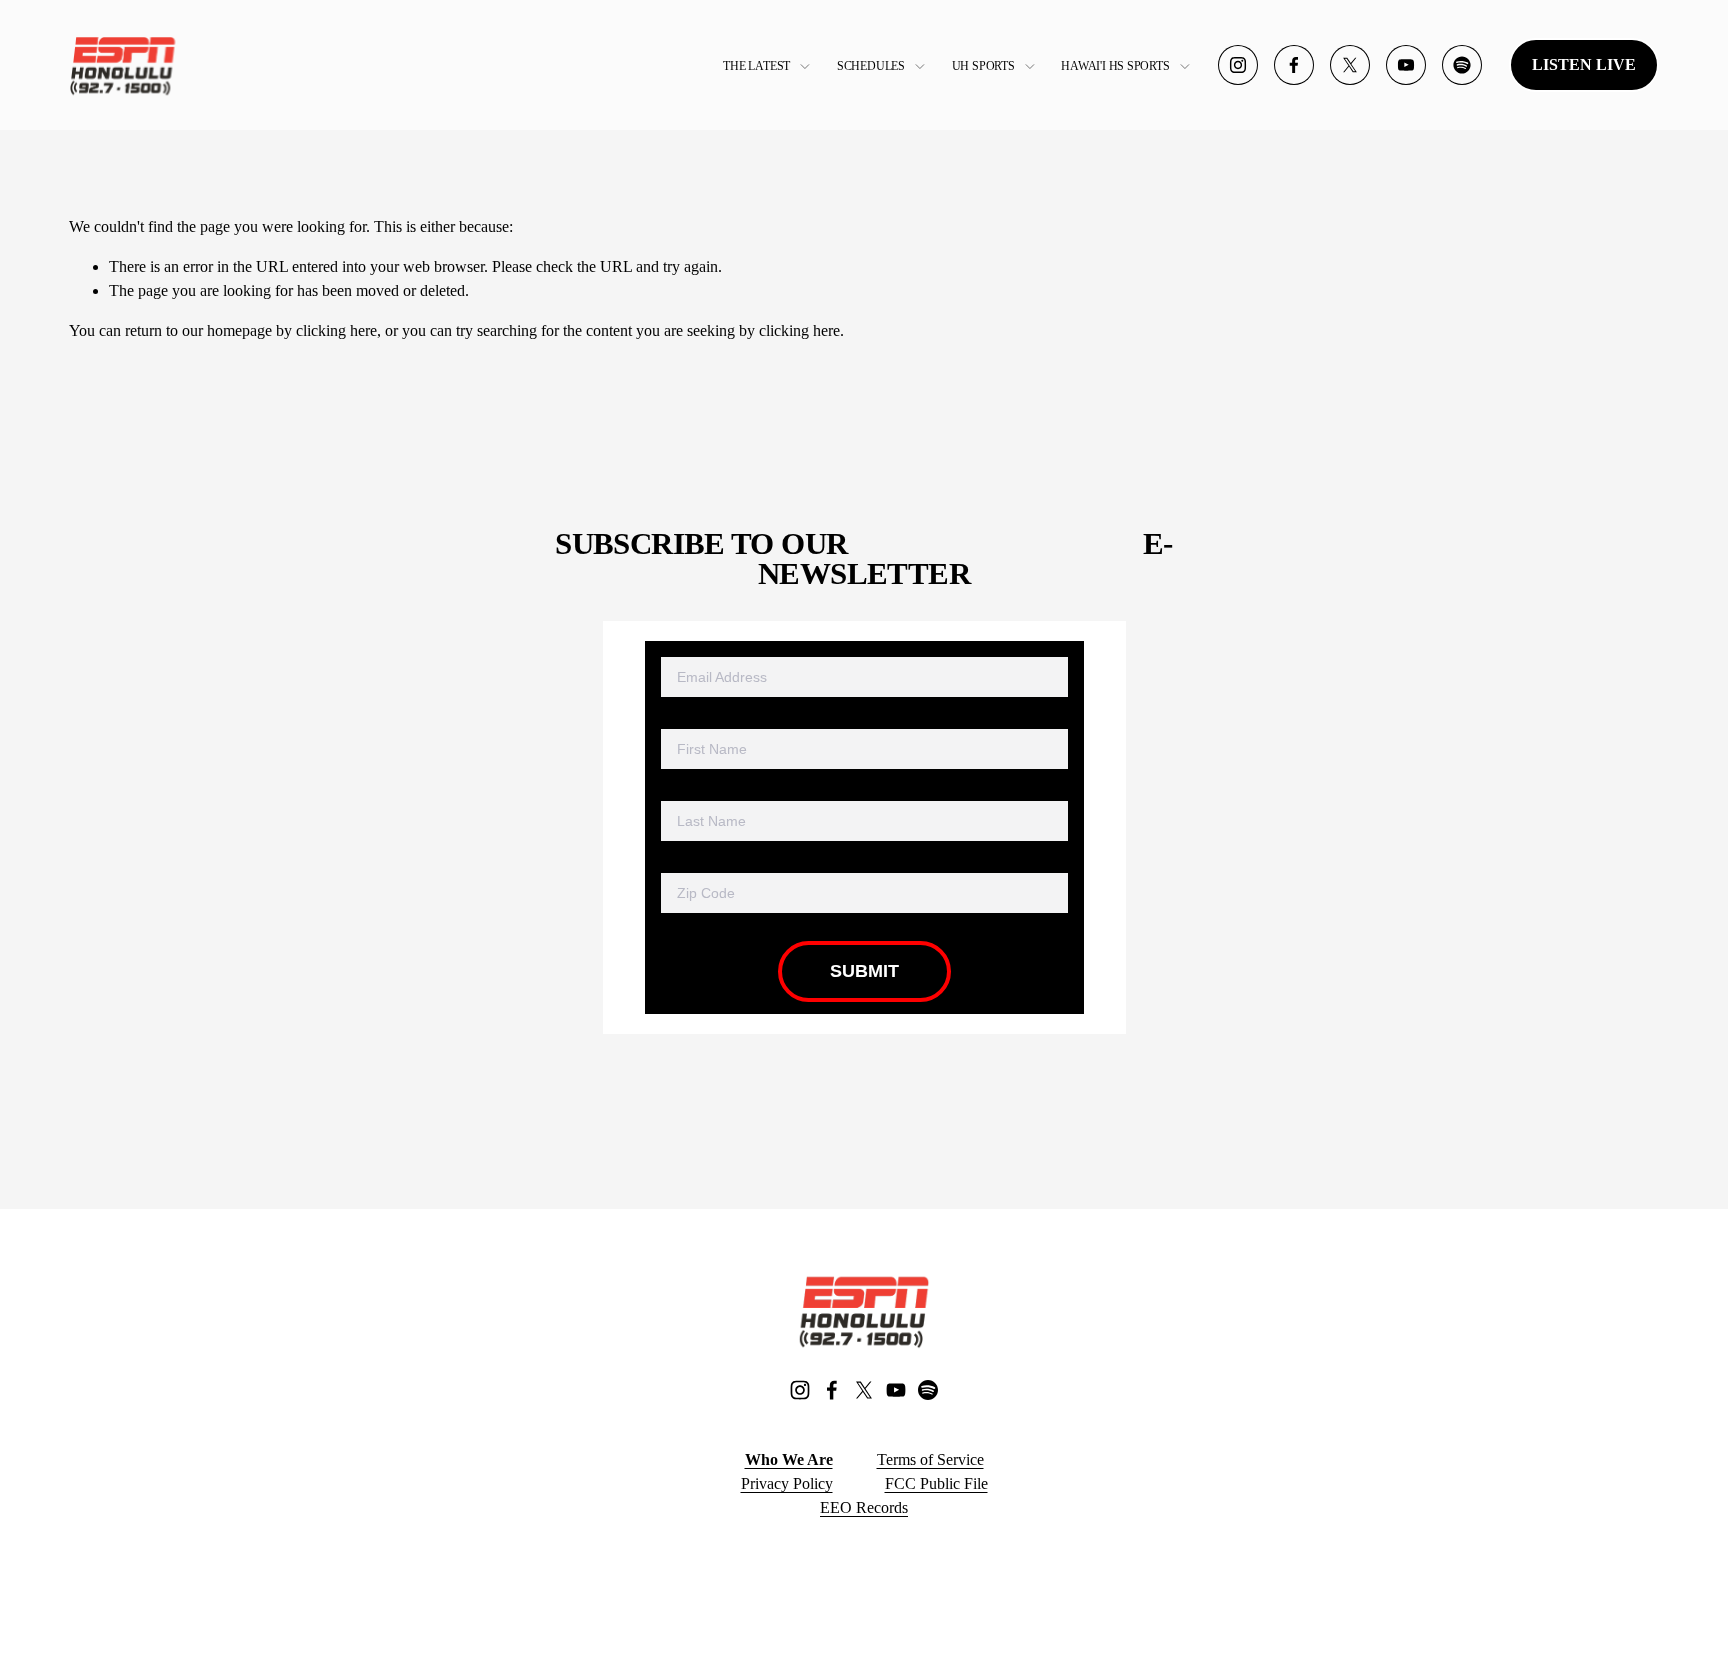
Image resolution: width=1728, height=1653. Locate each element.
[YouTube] (1406, 65)
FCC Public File (936, 1483)
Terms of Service (930, 1459)
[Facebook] (1294, 65)
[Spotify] (1462, 65)
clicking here (336, 330)
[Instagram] (1238, 65)
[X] (1350, 65)
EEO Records (864, 1507)
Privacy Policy (787, 1483)
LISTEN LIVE (1584, 64)
